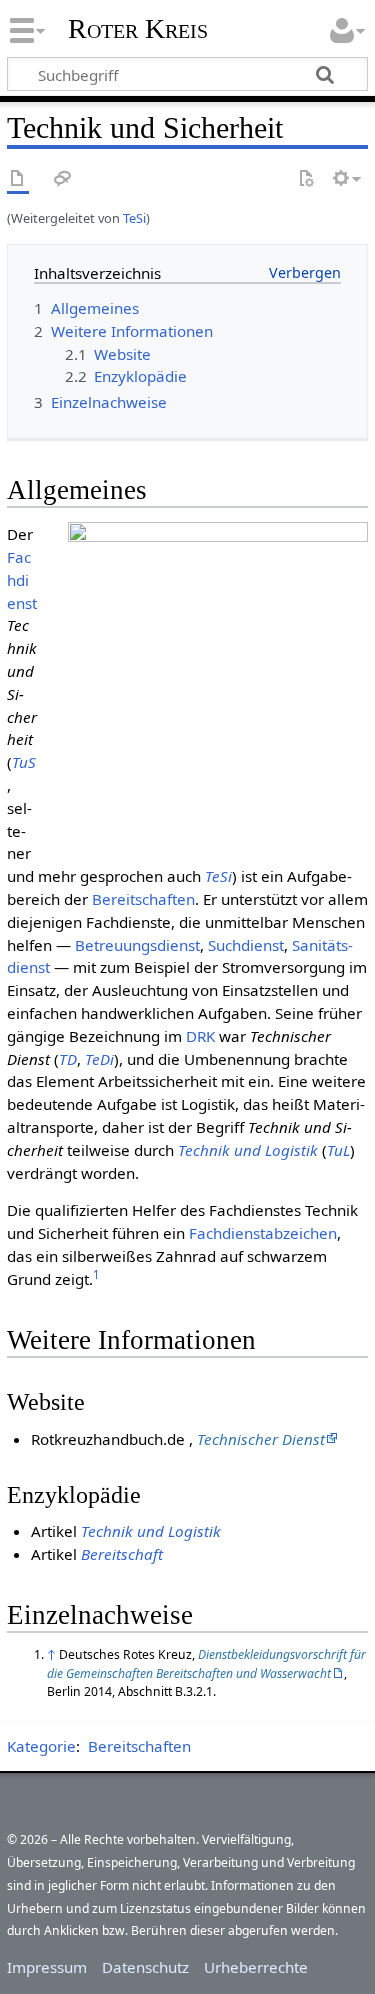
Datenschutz (145, 1967)
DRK (200, 1036)
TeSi (134, 218)
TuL (338, 1150)
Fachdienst (22, 580)
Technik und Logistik (248, 1150)
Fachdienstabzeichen (263, 1233)
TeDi (99, 1059)
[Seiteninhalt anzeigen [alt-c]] (18, 179)
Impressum (47, 1967)
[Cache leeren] (306, 179)
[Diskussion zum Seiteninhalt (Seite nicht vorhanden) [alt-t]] (63, 179)
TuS (24, 762)
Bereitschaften (143, 899)
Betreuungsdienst (137, 945)
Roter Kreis (138, 29)
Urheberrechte (256, 1967)
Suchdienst (246, 945)
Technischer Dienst (261, 1439)
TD (68, 1059)
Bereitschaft (122, 1554)
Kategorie (41, 1746)
